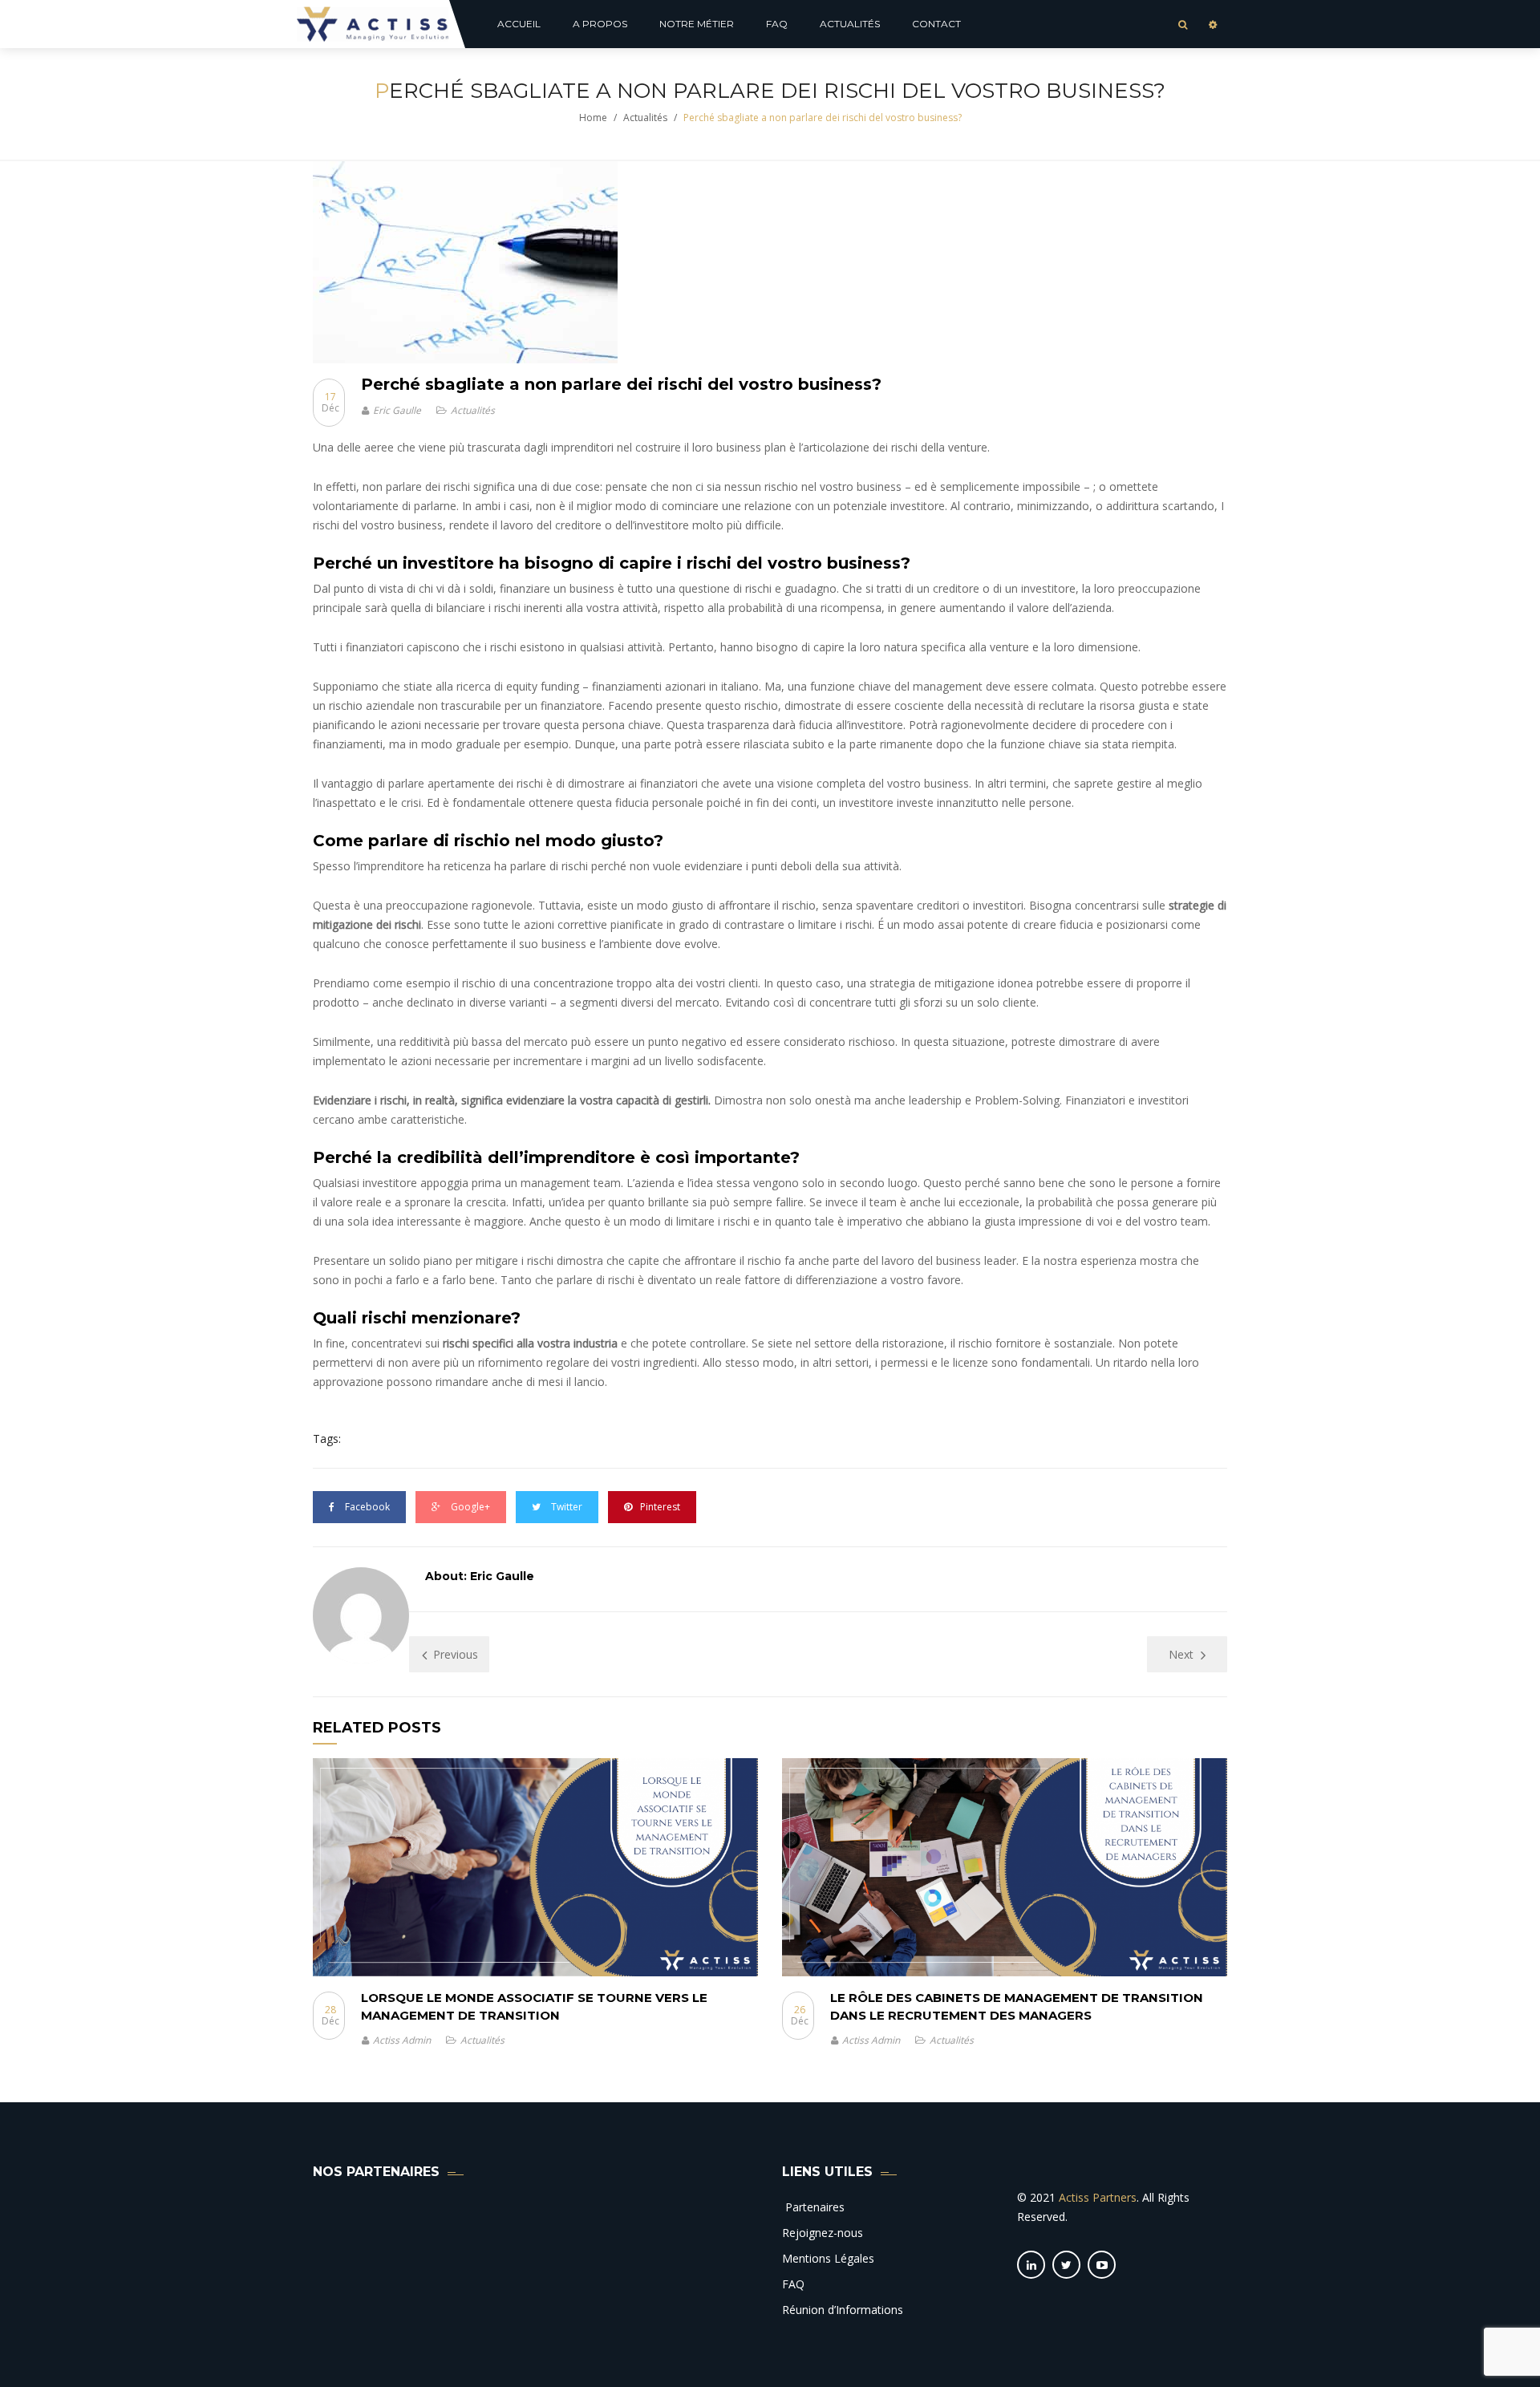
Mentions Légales (828, 2258)
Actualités (645, 118)
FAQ (793, 2284)
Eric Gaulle (397, 410)
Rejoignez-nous (823, 2233)
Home (593, 118)
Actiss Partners (1098, 2197)
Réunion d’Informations (843, 2310)
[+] (535, 1867)
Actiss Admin (402, 2040)
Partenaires (813, 2207)
